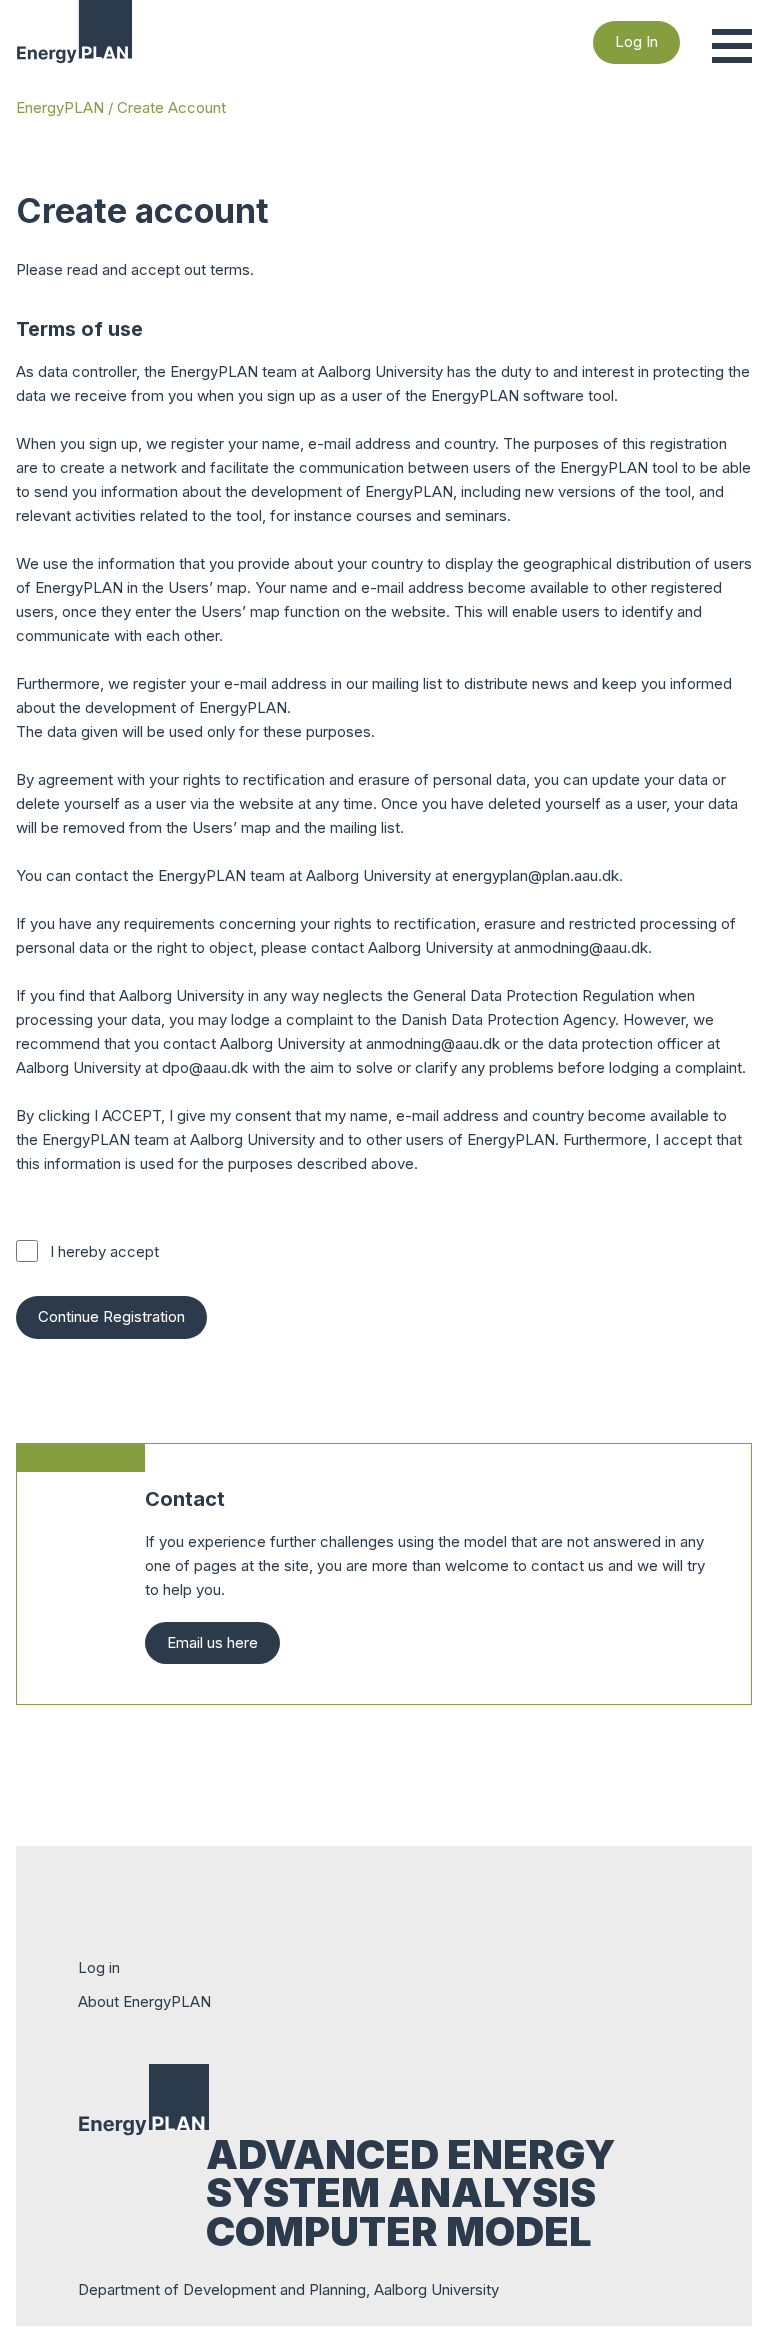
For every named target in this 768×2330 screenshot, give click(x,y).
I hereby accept (104, 1251)
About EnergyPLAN (144, 2001)
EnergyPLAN (60, 107)
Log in (99, 1967)
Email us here (212, 1642)
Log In (636, 41)
